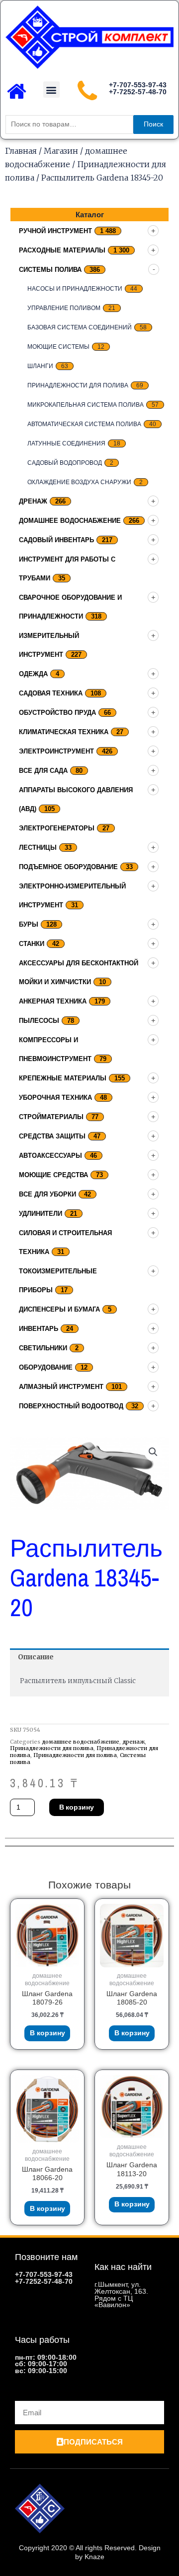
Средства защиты (52, 1136)
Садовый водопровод (65, 463)
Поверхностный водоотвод (71, 1406)
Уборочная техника (55, 1098)
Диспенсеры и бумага (59, 1309)
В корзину (77, 1807)
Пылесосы (39, 1021)
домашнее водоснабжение (70, 521)
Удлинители (41, 1214)
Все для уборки (47, 1194)
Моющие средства (53, 1175)
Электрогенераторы (57, 828)
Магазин (61, 151)
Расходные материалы (62, 250)
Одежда (33, 674)
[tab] (89, 1657)
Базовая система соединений (80, 327)
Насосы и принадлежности (75, 289)
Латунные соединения (66, 443)
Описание (36, 1657)
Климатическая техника (64, 732)
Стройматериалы (51, 1117)
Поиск (153, 124)
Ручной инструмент (55, 231)
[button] (51, 90)
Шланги (40, 366)
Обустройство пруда (57, 713)
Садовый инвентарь (56, 540)
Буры (29, 924)
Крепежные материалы (63, 1078)
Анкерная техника (53, 1001)
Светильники (43, 1348)
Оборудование (46, 1367)
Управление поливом (64, 308)
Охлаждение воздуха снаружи (79, 482)
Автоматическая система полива (84, 424)
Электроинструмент (56, 751)
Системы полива (50, 270)
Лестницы (38, 848)
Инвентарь (39, 1329)
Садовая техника (51, 693)
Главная (21, 151)
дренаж (33, 501)
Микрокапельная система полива (86, 405)
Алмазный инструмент (61, 1387)
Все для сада (43, 771)
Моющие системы (58, 347)
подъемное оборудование (68, 867)
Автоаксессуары (50, 1156)
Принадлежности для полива (78, 385)
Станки (32, 944)
